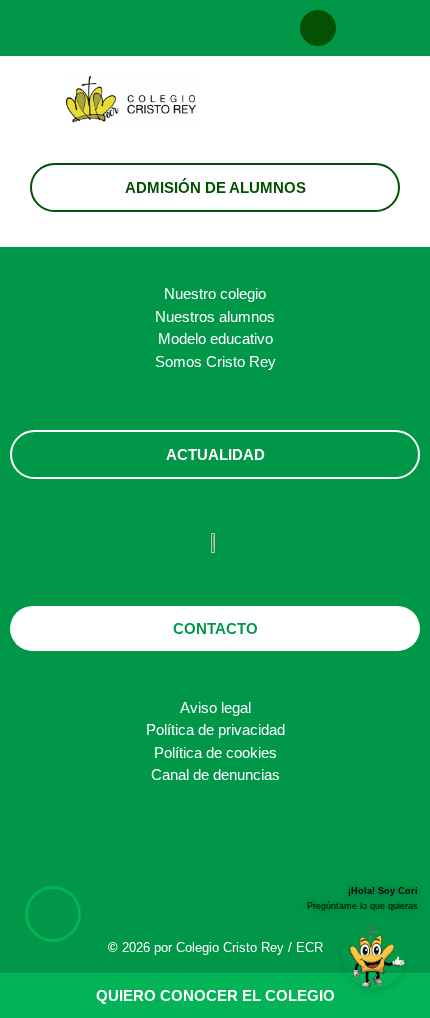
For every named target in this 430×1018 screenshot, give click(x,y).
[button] (332, 105)
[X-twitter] (195, 28)
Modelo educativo (215, 338)
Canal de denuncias (215, 774)
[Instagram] (113, 28)
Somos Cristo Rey (215, 361)
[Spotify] (277, 28)
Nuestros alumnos (215, 316)
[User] (318, 28)
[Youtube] (236, 28)
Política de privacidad (215, 729)
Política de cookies (215, 752)
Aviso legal (215, 707)
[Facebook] (154, 28)
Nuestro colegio (215, 293)
